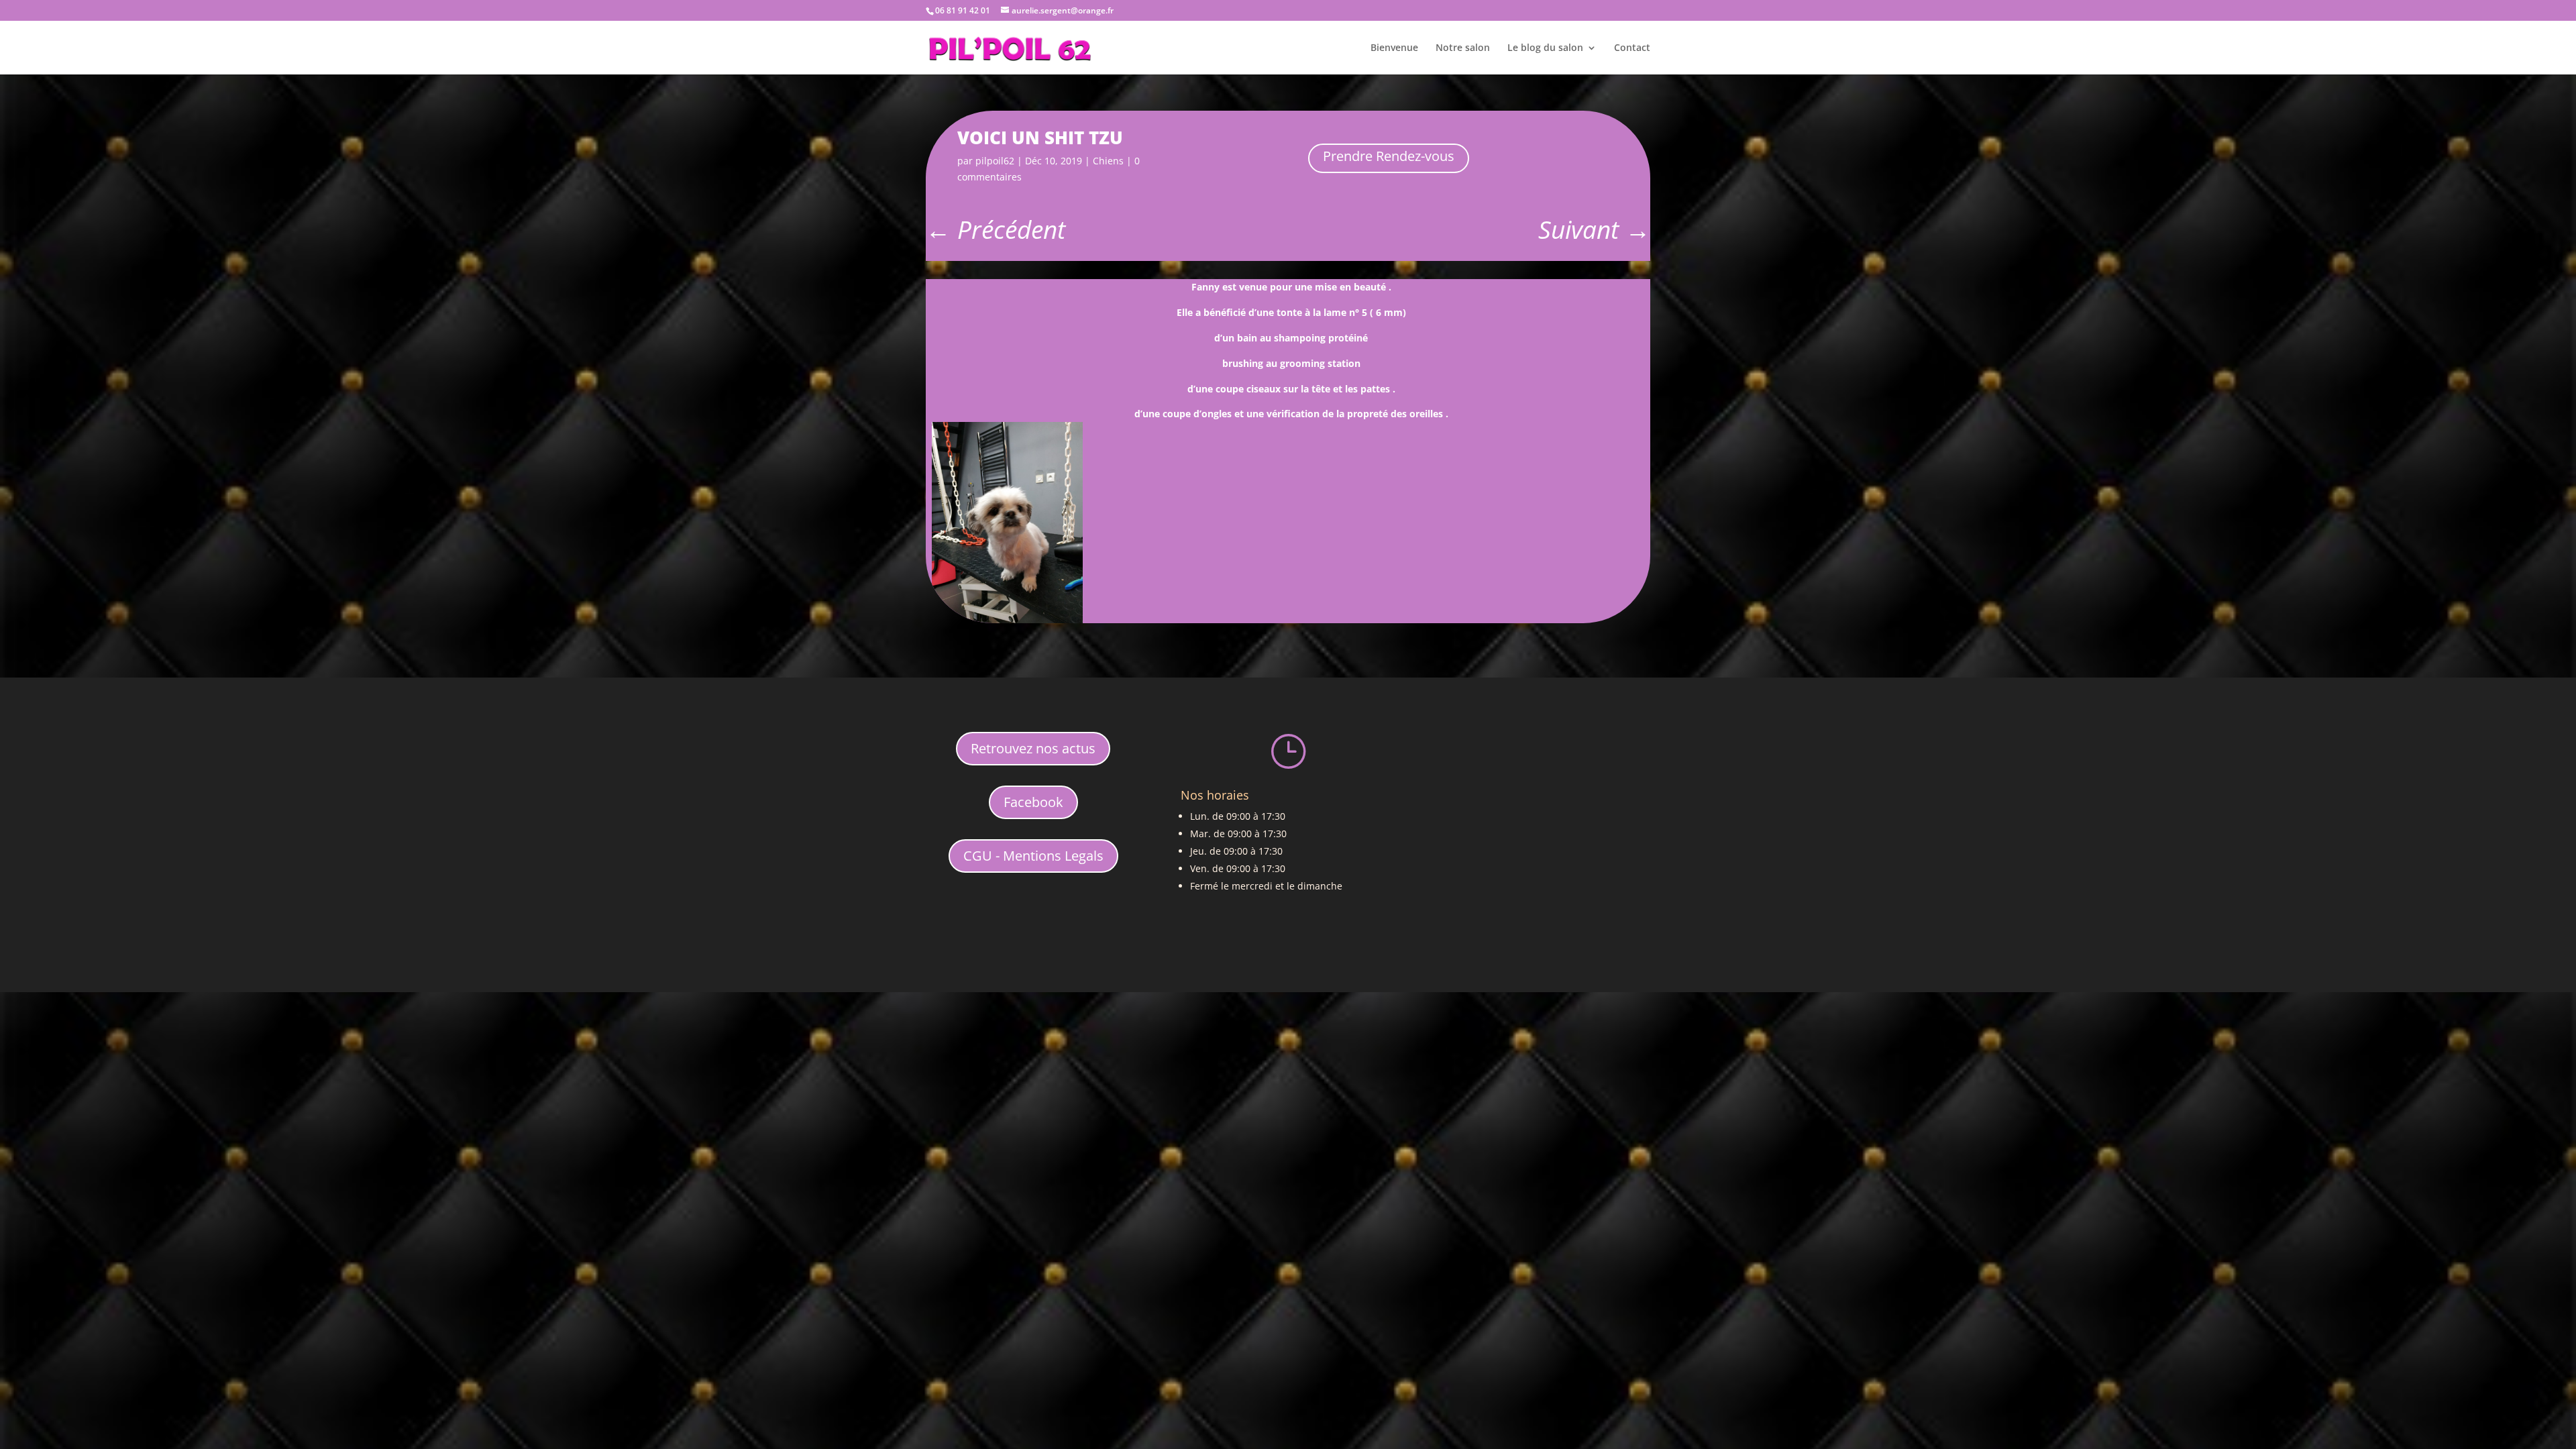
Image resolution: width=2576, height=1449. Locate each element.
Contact (1632, 48)
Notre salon (1463, 48)
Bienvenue (1394, 48)
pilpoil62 (995, 161)
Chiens (1108, 161)
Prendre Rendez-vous (1389, 156)
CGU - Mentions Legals (1033, 856)
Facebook (1033, 802)
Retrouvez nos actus (1033, 748)
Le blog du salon (1545, 48)
